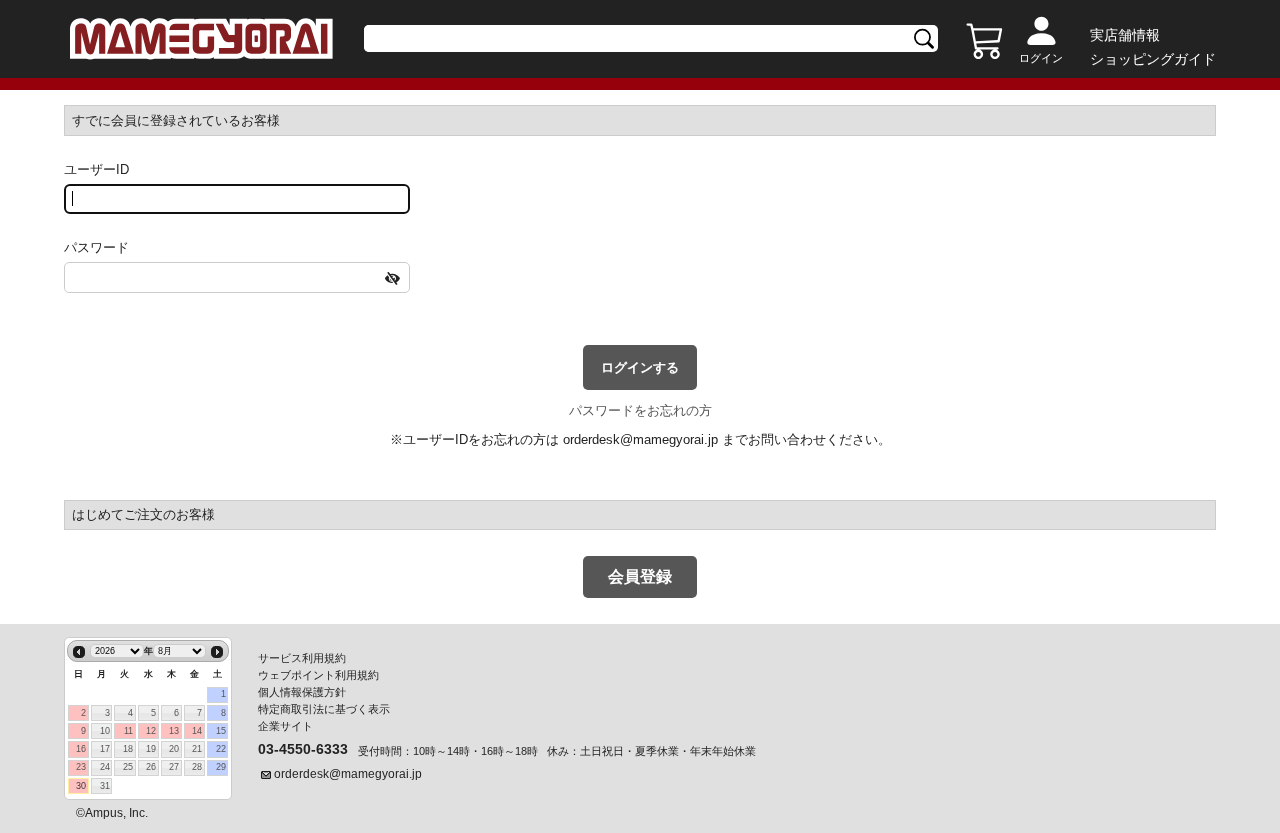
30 (81, 786)
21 (197, 749)
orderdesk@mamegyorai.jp (640, 439)
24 (105, 767)
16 (81, 749)
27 (174, 767)
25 (128, 767)
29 (221, 767)
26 (151, 767)
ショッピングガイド (1153, 59)
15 (221, 731)
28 (197, 767)
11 (128, 731)
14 (197, 731)
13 (174, 731)
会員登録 (640, 576)
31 (105, 786)
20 (174, 749)
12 (151, 731)
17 (105, 749)
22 (221, 749)
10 (105, 731)
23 (81, 767)
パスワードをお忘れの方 (640, 410)
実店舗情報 (1125, 35)
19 (151, 749)
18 (128, 749)
